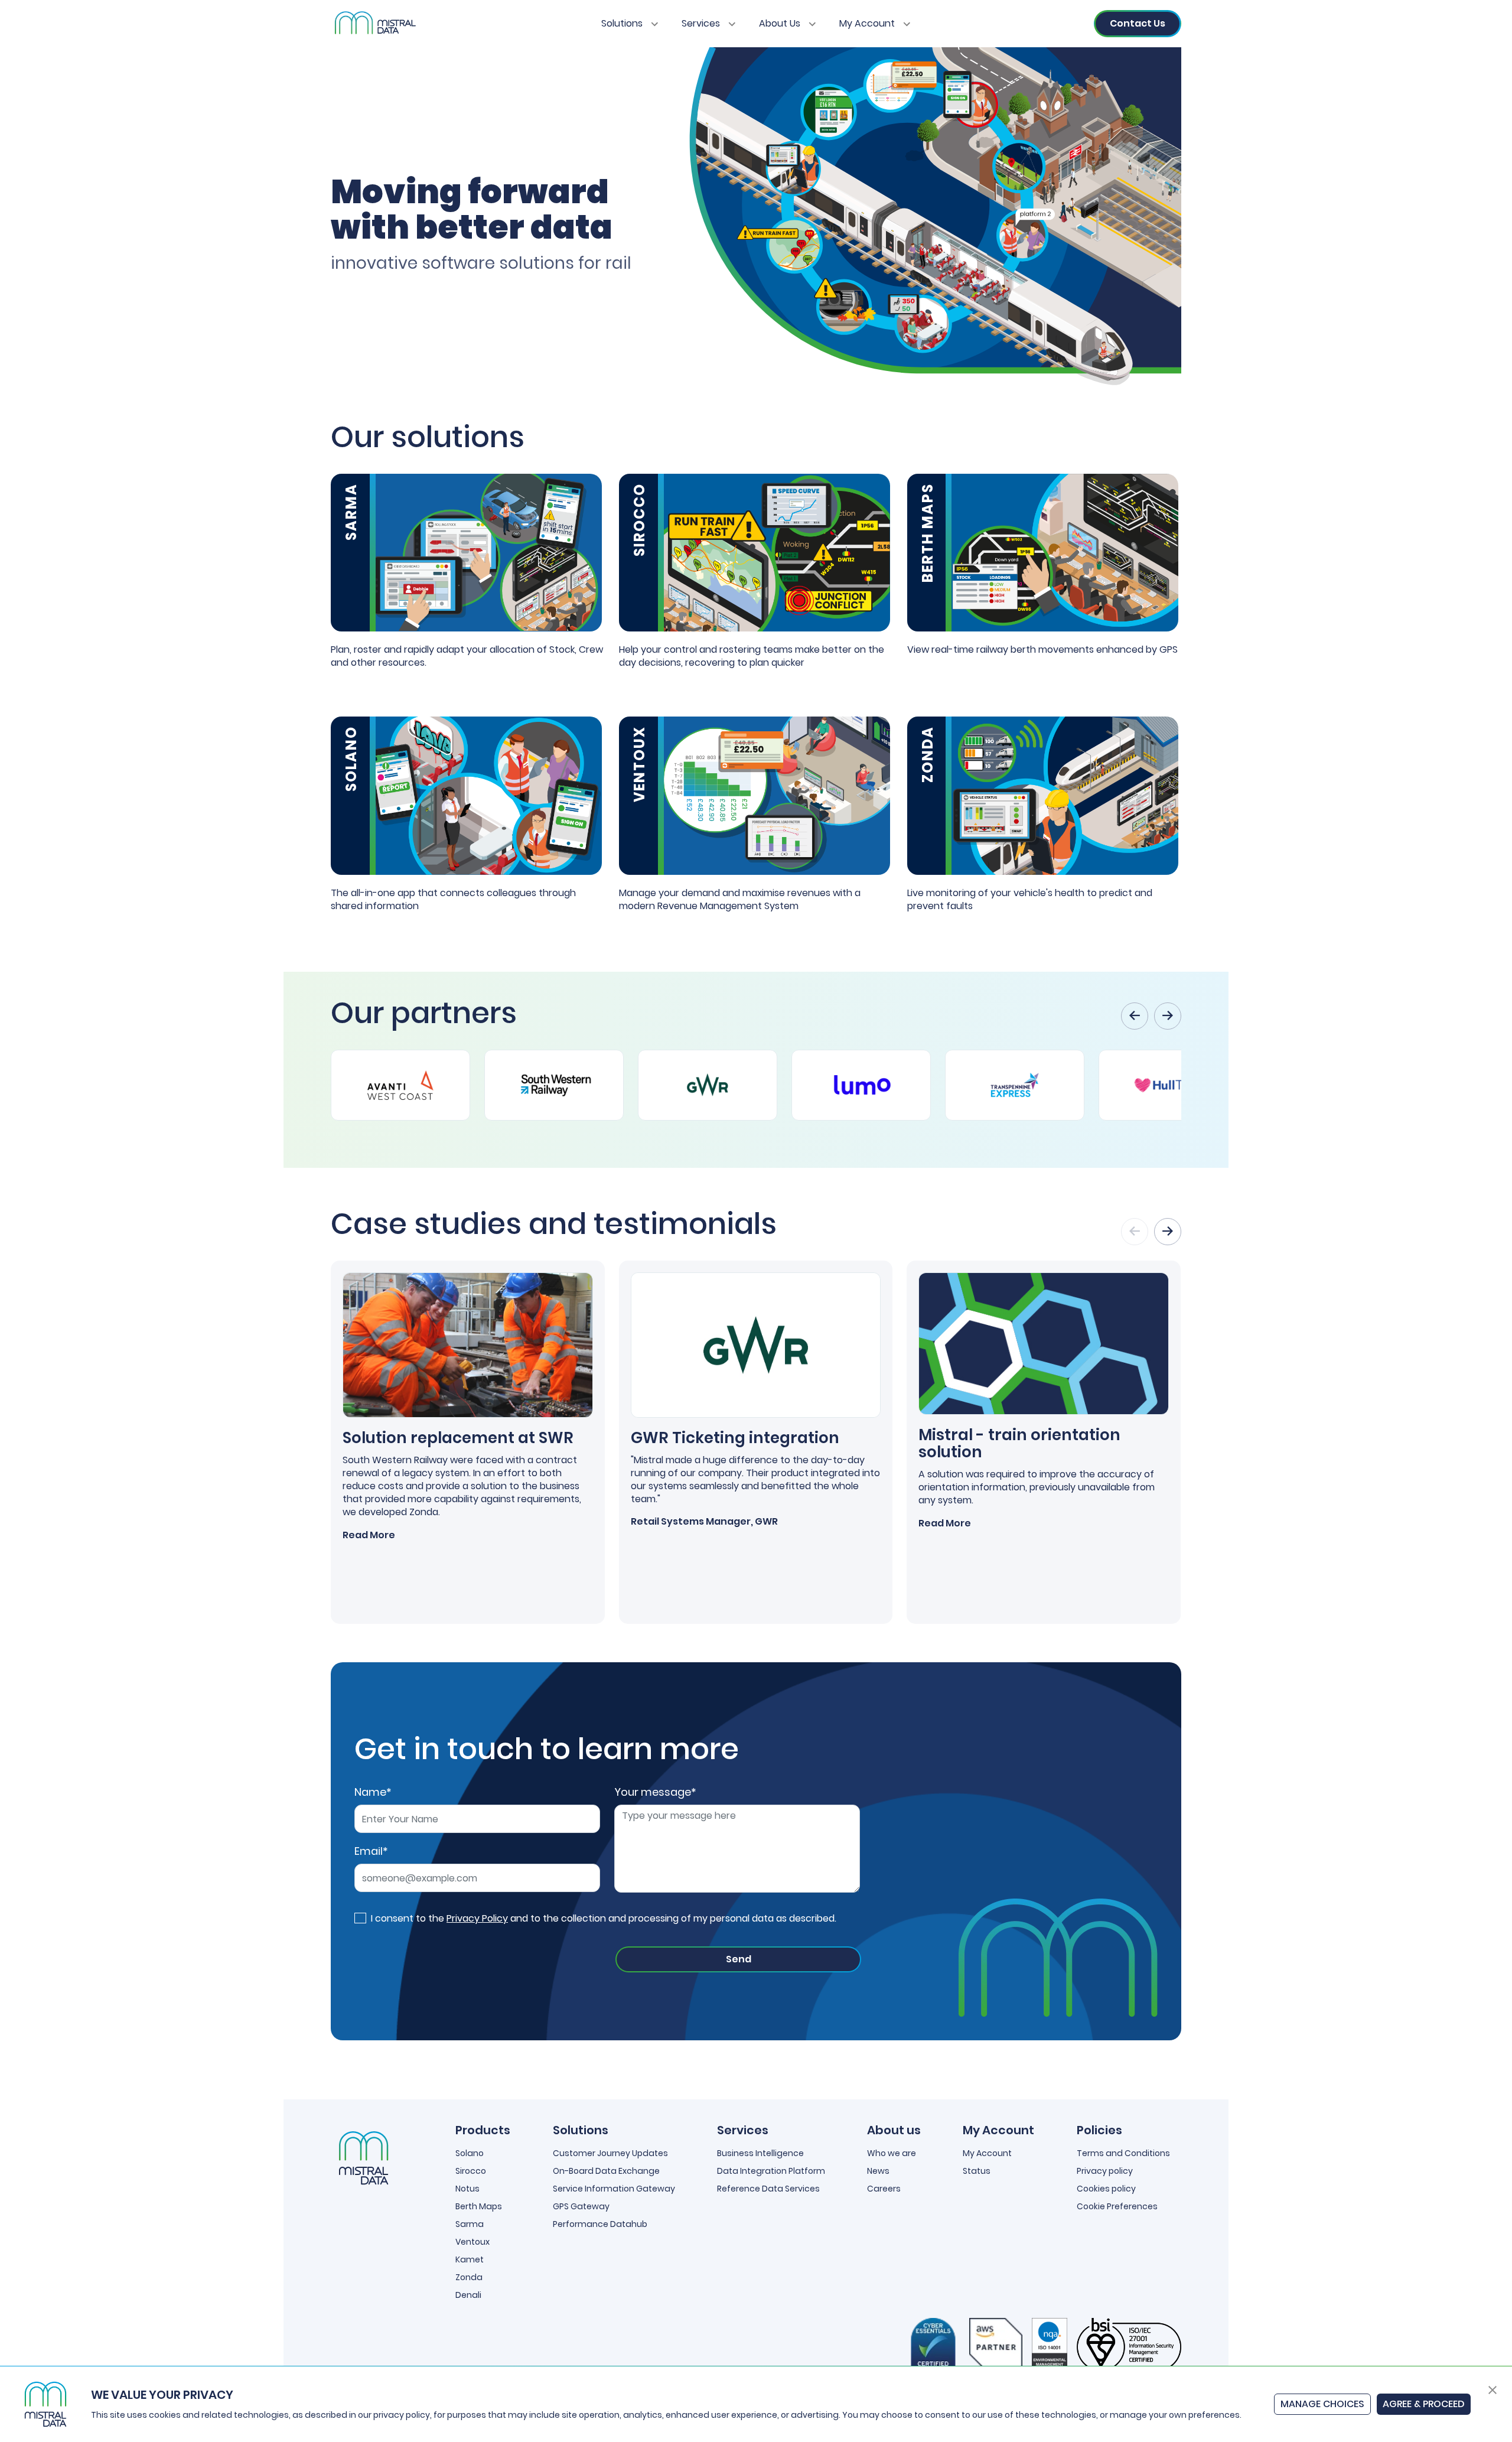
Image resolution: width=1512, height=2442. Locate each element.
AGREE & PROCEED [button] (1424, 2404)
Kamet (470, 2259)
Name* (373, 1792)
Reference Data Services (768, 2189)
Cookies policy (1106, 2189)
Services (702, 23)
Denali (468, 2295)
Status (977, 2171)
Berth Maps (479, 2206)
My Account (868, 23)
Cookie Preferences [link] (1117, 2206)
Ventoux (472, 2242)
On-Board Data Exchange (606, 2171)
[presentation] (1135, 1016)
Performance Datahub (600, 2224)
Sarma (470, 2224)
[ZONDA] (1043, 795)
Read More (369, 1535)
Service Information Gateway (614, 2189)
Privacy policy (1105, 2171)
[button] (1493, 2389)
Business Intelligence (760, 2153)
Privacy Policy (477, 1918)
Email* (371, 1851)
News (878, 2171)
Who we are (892, 2153)
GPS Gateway (581, 2206)
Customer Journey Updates (610, 2153)
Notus (467, 2189)
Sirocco (471, 2171)
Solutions (623, 23)
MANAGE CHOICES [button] (1322, 2404)
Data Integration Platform (771, 2171)
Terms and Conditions (1123, 2153)
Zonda (469, 2277)
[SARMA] (466, 552)
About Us (781, 23)
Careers (884, 2189)
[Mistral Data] (374, 24)
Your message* (655, 1792)
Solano (470, 2153)
